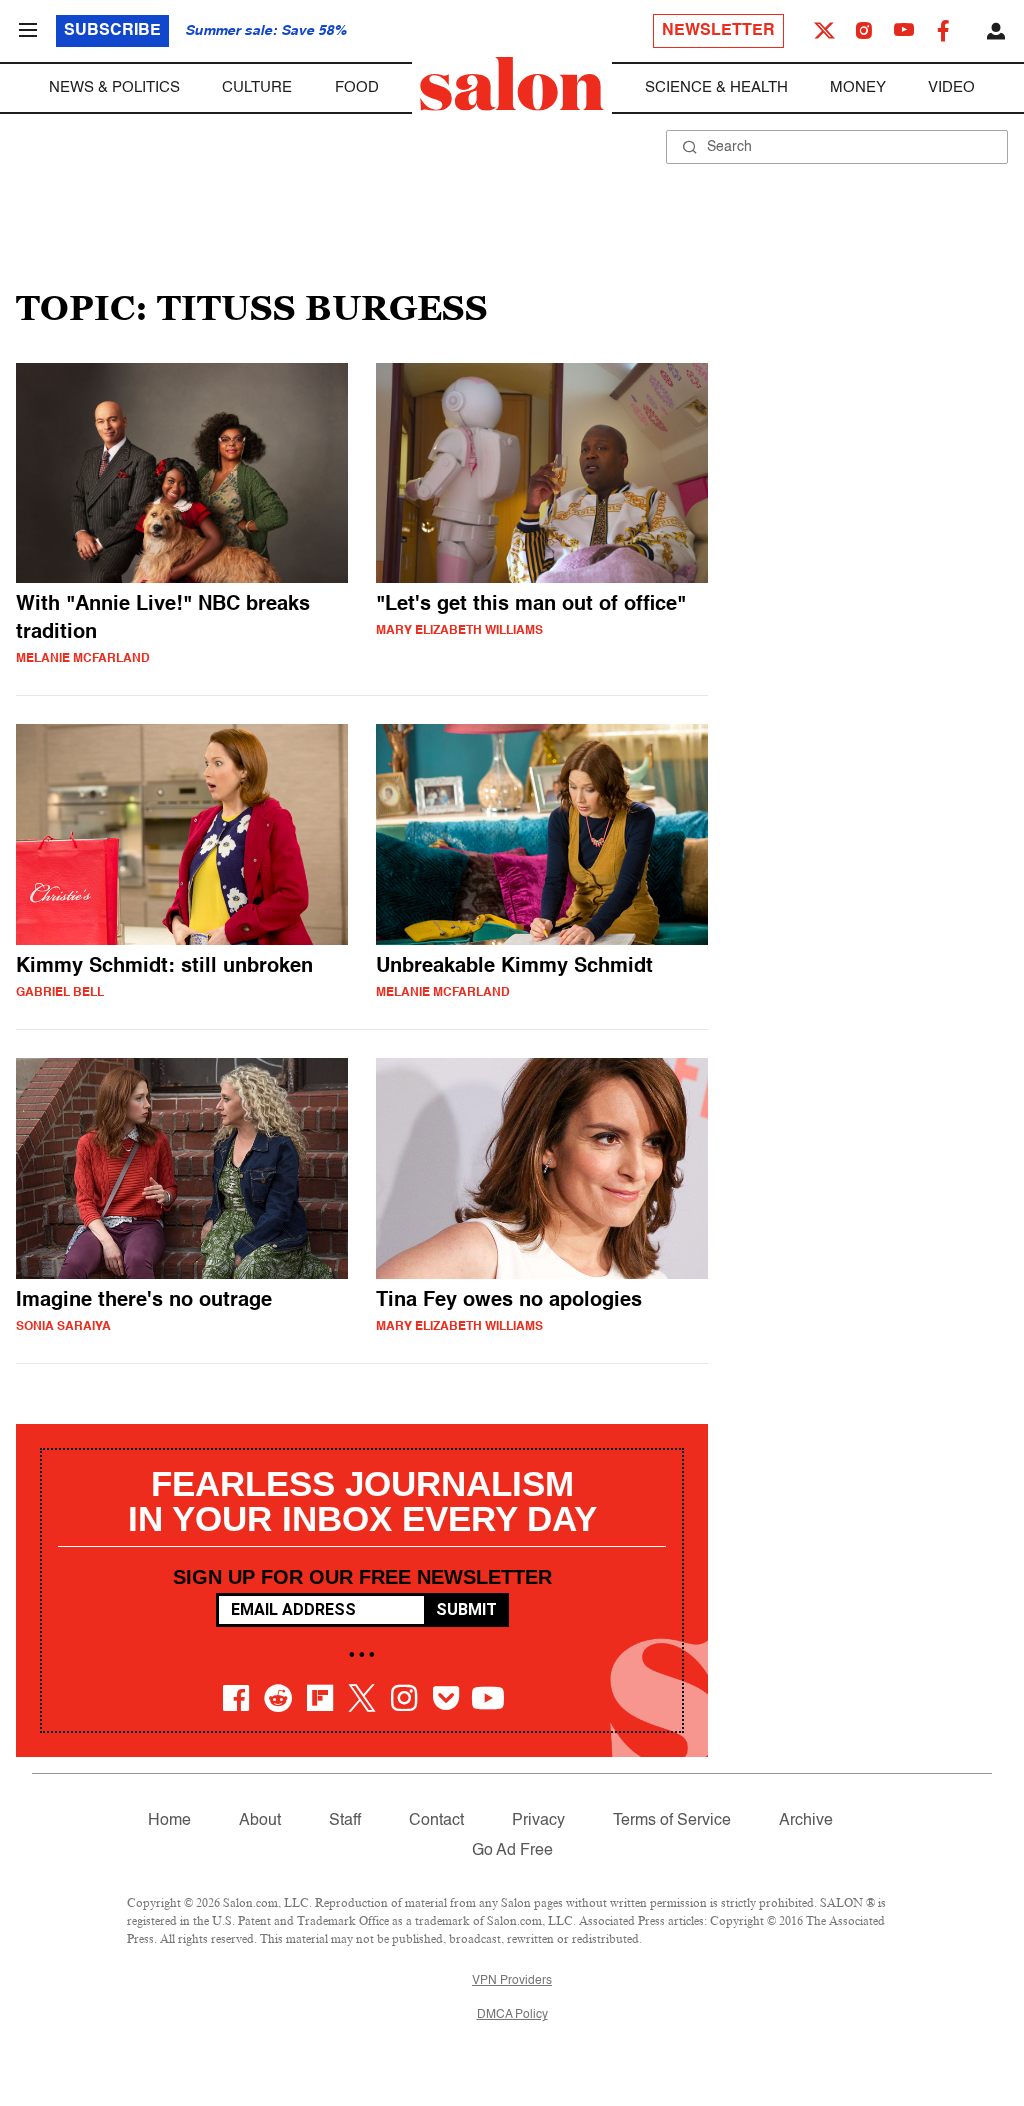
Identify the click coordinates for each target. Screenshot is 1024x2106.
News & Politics (114, 87)
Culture (257, 87)
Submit (466, 1609)
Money (858, 87)
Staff (345, 1821)
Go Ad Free (512, 1851)
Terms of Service (672, 1821)
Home (169, 1821)
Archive (806, 1821)
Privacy (538, 1821)
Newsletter (718, 31)
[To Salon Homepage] (512, 84)
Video (951, 87)
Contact (436, 1821)
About (260, 1821)
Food (357, 87)
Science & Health (716, 87)
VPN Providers (512, 1981)
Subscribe (112, 31)
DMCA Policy (512, 2015)
